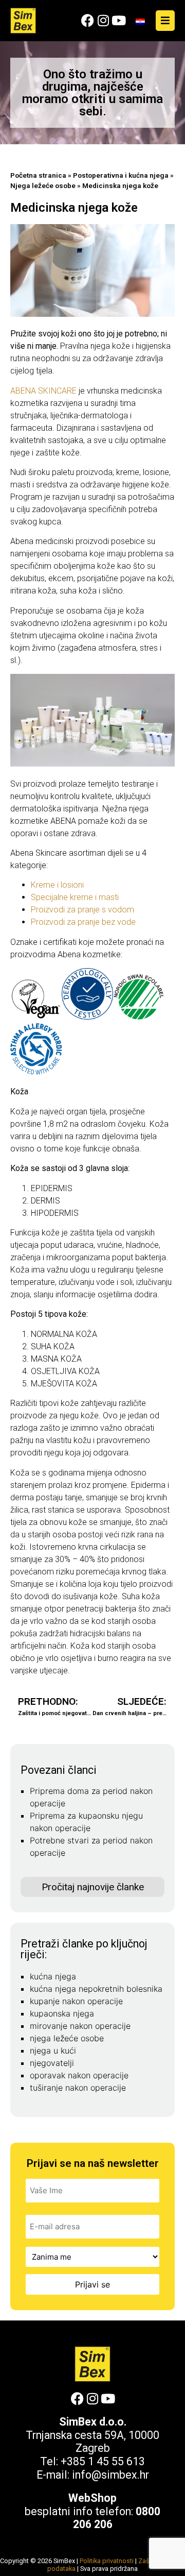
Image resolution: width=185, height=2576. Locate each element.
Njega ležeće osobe (43, 185)
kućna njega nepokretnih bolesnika (96, 1989)
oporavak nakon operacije (79, 2075)
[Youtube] (118, 20)
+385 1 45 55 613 (103, 2461)
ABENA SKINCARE (43, 391)
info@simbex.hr (110, 2475)
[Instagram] (103, 20)
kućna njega (53, 1976)
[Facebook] (88, 20)
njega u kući (53, 2050)
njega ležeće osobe (67, 2038)
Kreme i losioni (57, 885)
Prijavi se (92, 2284)
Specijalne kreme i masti (75, 897)
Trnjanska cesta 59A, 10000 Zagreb (92, 2442)
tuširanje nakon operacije (78, 2088)
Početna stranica (38, 175)
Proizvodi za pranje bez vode (83, 922)
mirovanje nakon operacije (80, 2026)
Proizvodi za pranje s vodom (82, 910)
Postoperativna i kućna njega (121, 175)
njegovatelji (52, 2063)
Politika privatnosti (107, 2561)
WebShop (92, 2498)
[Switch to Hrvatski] (140, 21)
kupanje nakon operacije (76, 2001)
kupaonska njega (62, 2013)
